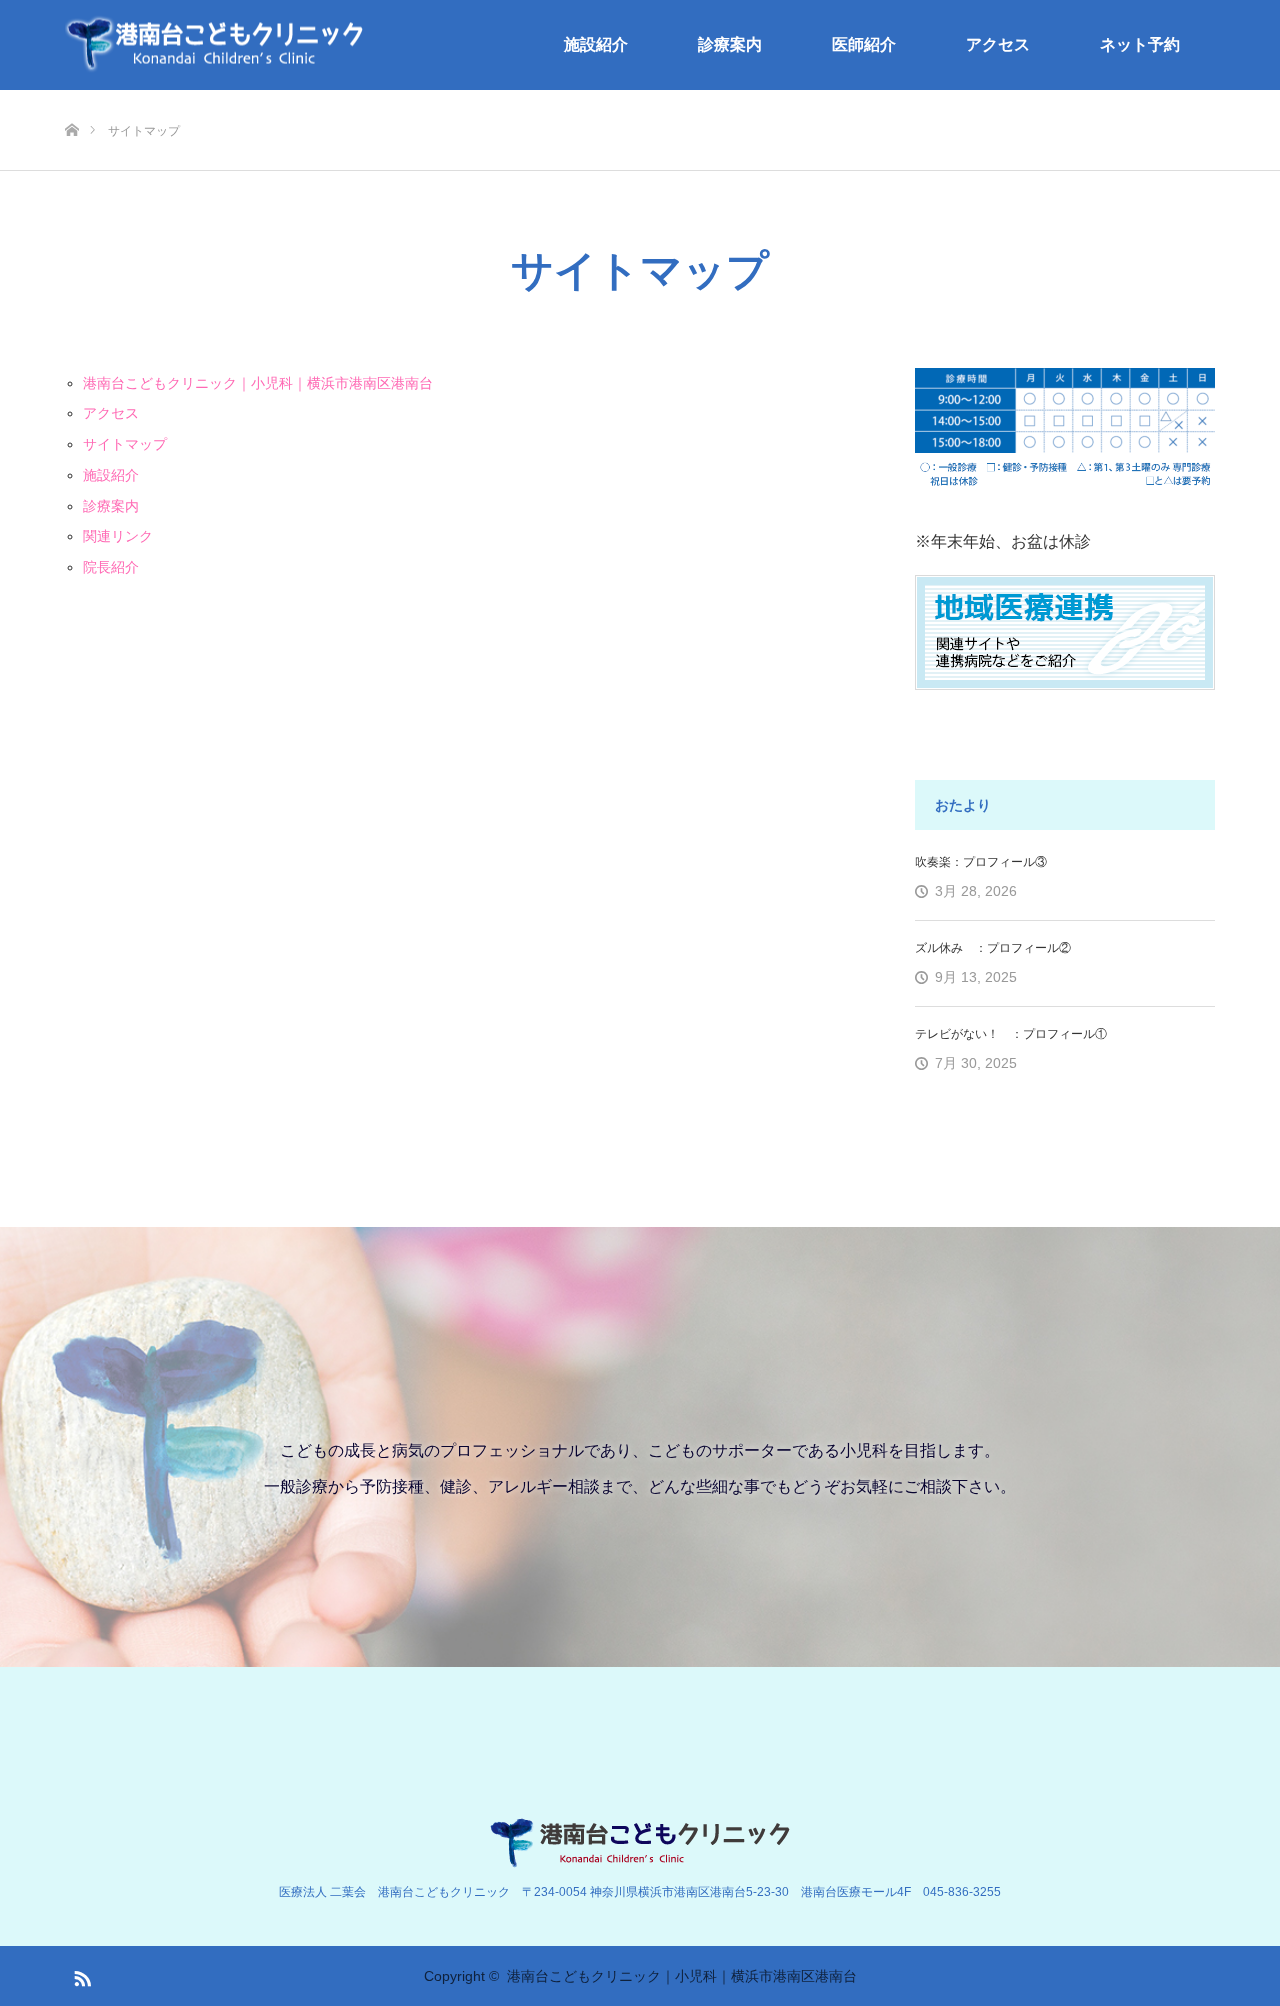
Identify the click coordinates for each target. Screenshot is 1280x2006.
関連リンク (118, 536)
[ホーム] (71, 97)
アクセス (998, 44)
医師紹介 (864, 44)
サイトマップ (125, 444)
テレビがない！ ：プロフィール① (1011, 1034)
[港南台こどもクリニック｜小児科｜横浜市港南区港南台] (215, 45)
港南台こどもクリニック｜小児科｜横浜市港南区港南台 (258, 383)
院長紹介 (111, 567)
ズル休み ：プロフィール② (993, 948)
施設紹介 (596, 44)
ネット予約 (1140, 44)
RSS (80, 1975)
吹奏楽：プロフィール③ (981, 862)
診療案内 (730, 44)
